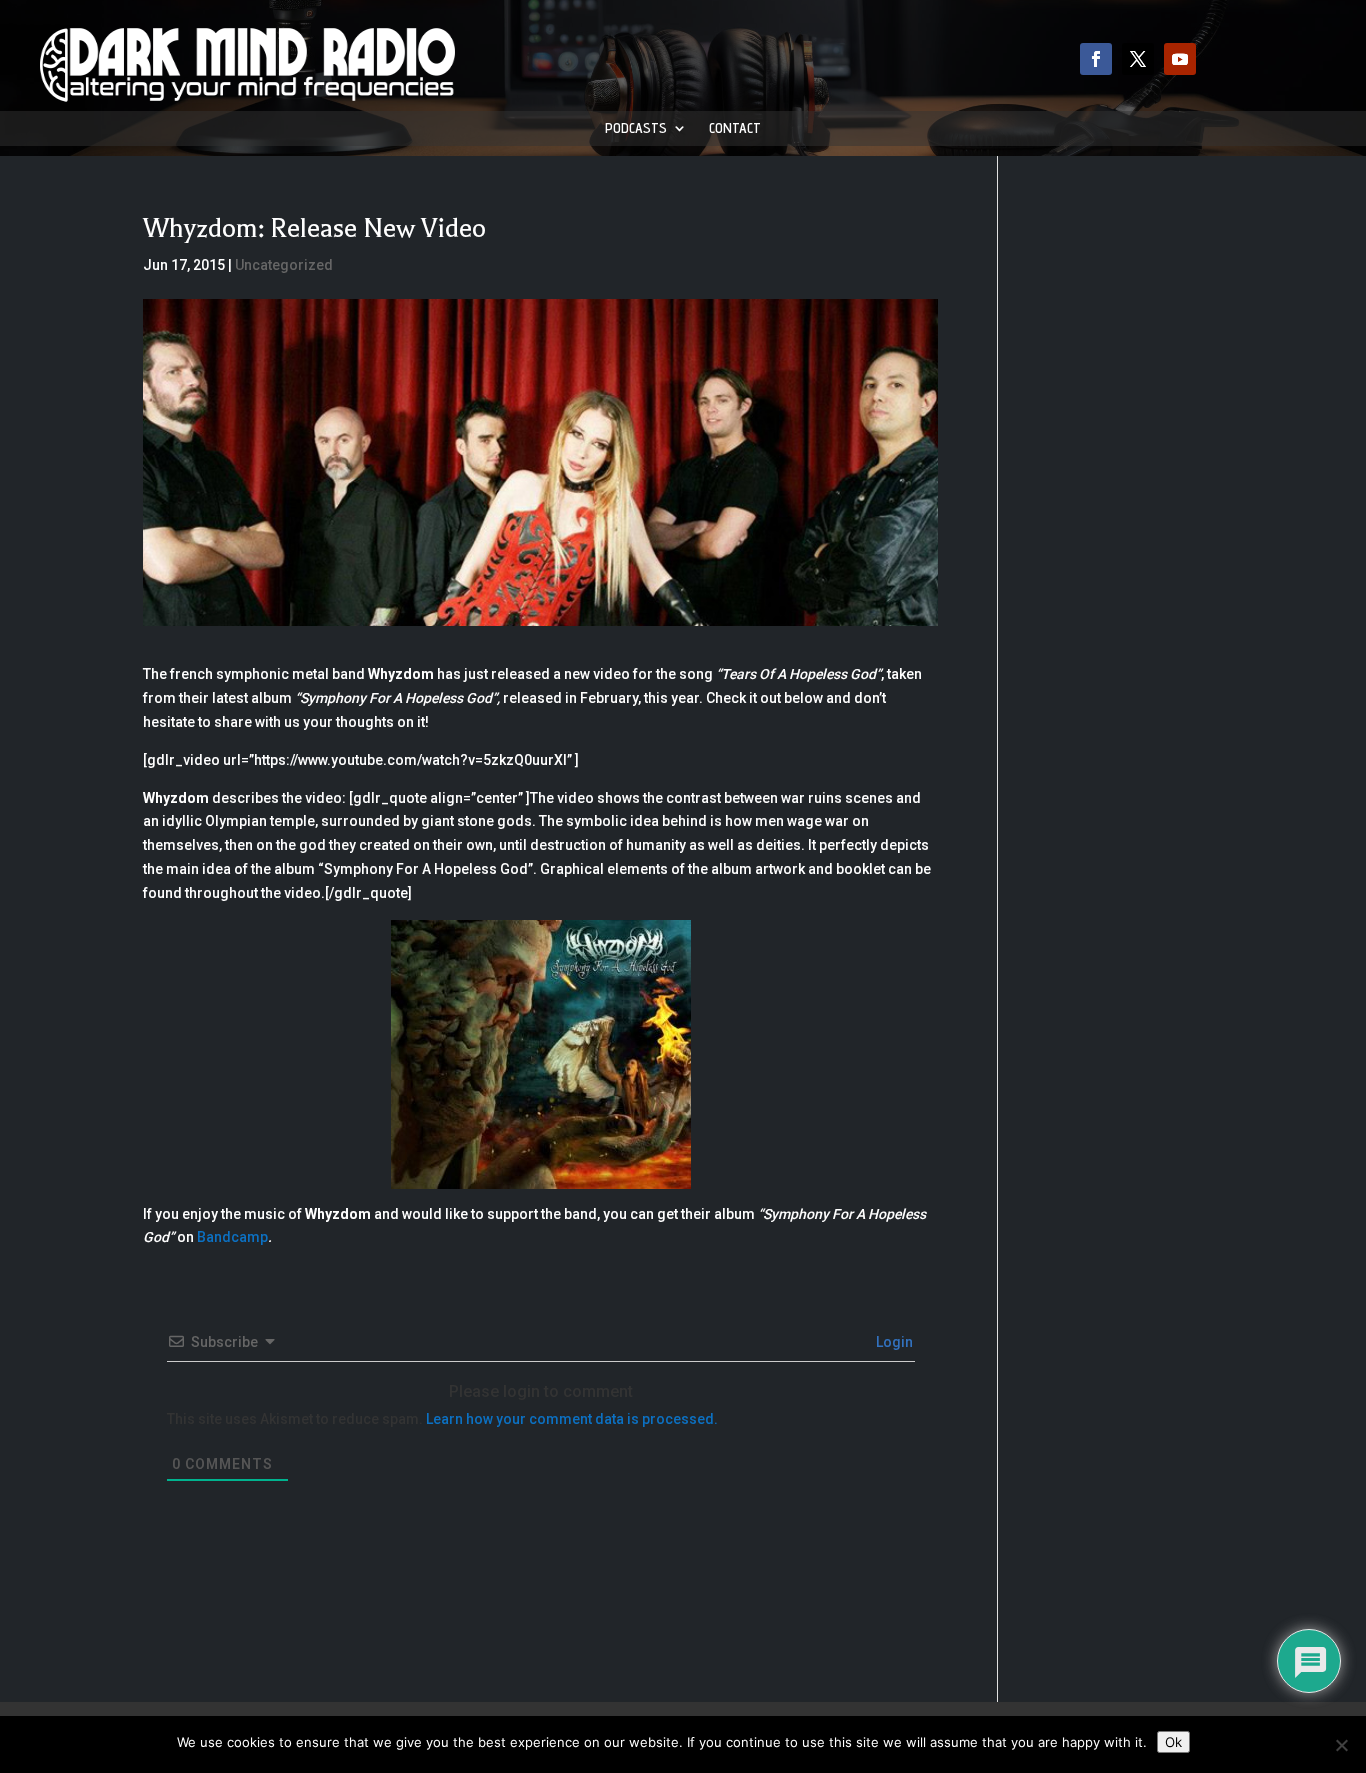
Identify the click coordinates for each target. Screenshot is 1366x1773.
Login (893, 1342)
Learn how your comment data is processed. (572, 1419)
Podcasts (636, 128)
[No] (1341, 1745)
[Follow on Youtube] (1180, 59)
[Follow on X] (1138, 59)
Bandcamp (232, 1237)
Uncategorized (284, 265)
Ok (1173, 1742)
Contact (735, 128)
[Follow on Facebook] (1096, 59)
